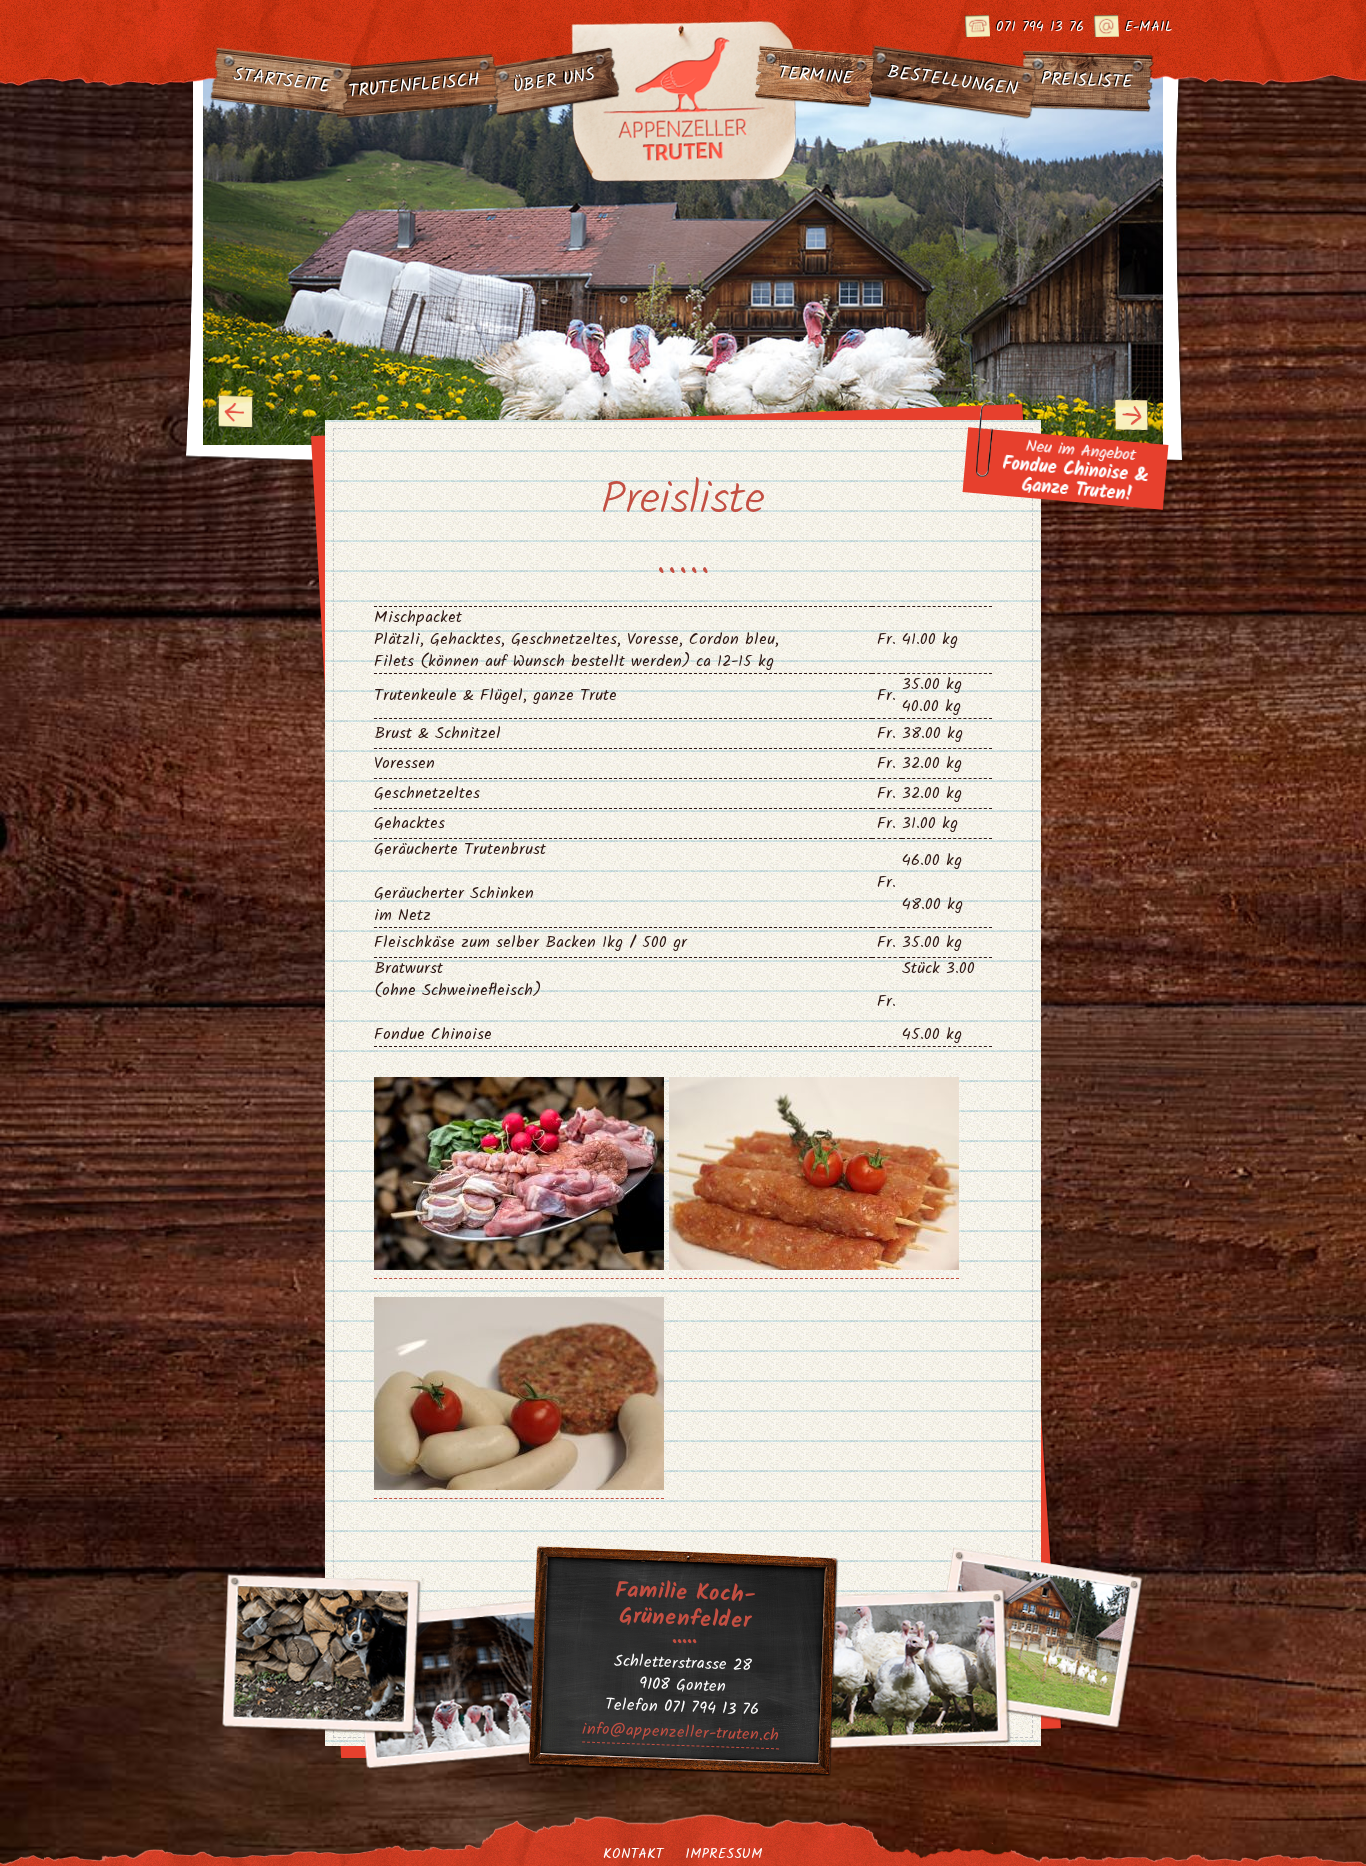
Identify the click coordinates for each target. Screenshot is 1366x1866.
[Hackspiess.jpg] (814, 1266)
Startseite (282, 81)
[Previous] (236, 412)
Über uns (554, 82)
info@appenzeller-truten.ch (681, 1733)
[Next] (1132, 414)
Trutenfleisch (414, 86)
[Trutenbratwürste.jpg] (519, 1486)
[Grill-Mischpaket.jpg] (519, 1266)
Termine (815, 76)
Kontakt (633, 1854)
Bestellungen (953, 81)
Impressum (724, 1854)
